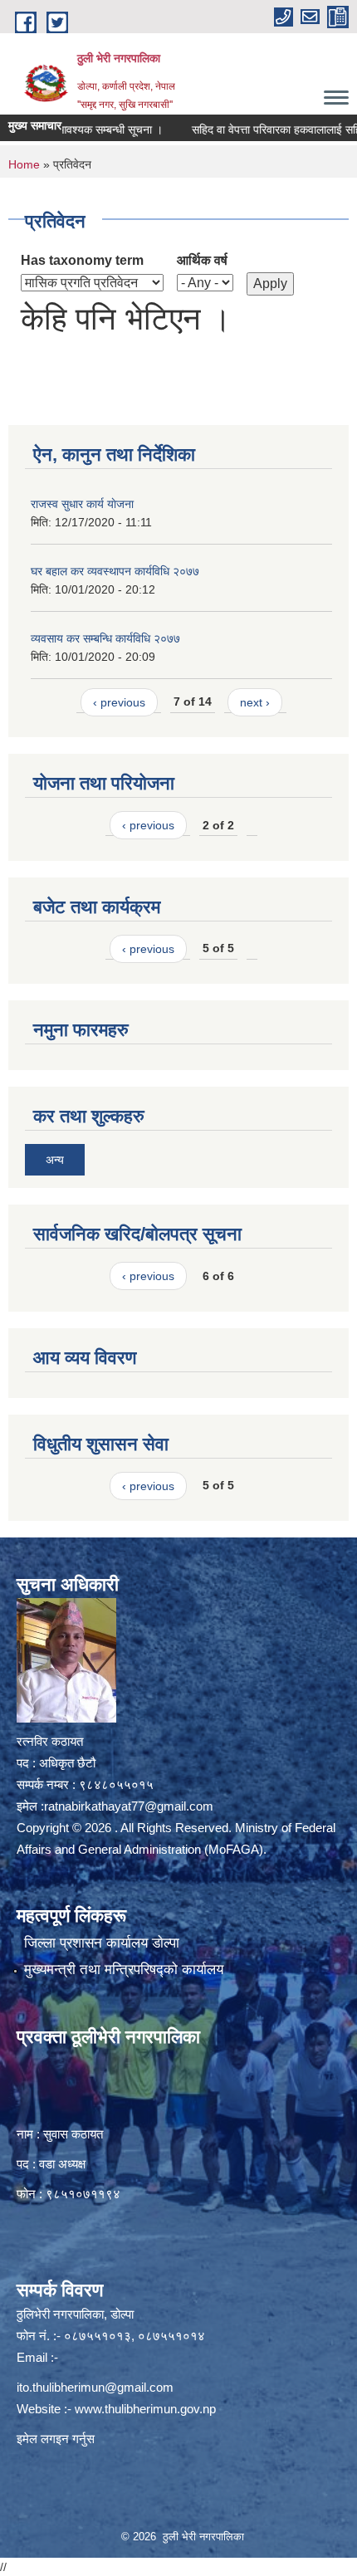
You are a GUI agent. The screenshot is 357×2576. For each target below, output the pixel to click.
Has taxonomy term (82, 260)
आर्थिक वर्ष (202, 260)
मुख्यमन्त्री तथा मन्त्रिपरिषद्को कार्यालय (124, 1970)
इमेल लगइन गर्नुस (56, 2439)
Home (24, 164)
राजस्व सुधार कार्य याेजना (82, 504)
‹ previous (119, 702)
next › (255, 702)
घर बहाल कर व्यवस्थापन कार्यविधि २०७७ (115, 571)
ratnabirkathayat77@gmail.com (129, 1806)
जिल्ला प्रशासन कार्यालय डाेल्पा (102, 1943)
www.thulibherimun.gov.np (145, 2409)
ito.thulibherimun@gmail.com (95, 2387)
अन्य (55, 1160)
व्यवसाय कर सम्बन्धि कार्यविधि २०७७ (105, 638)
